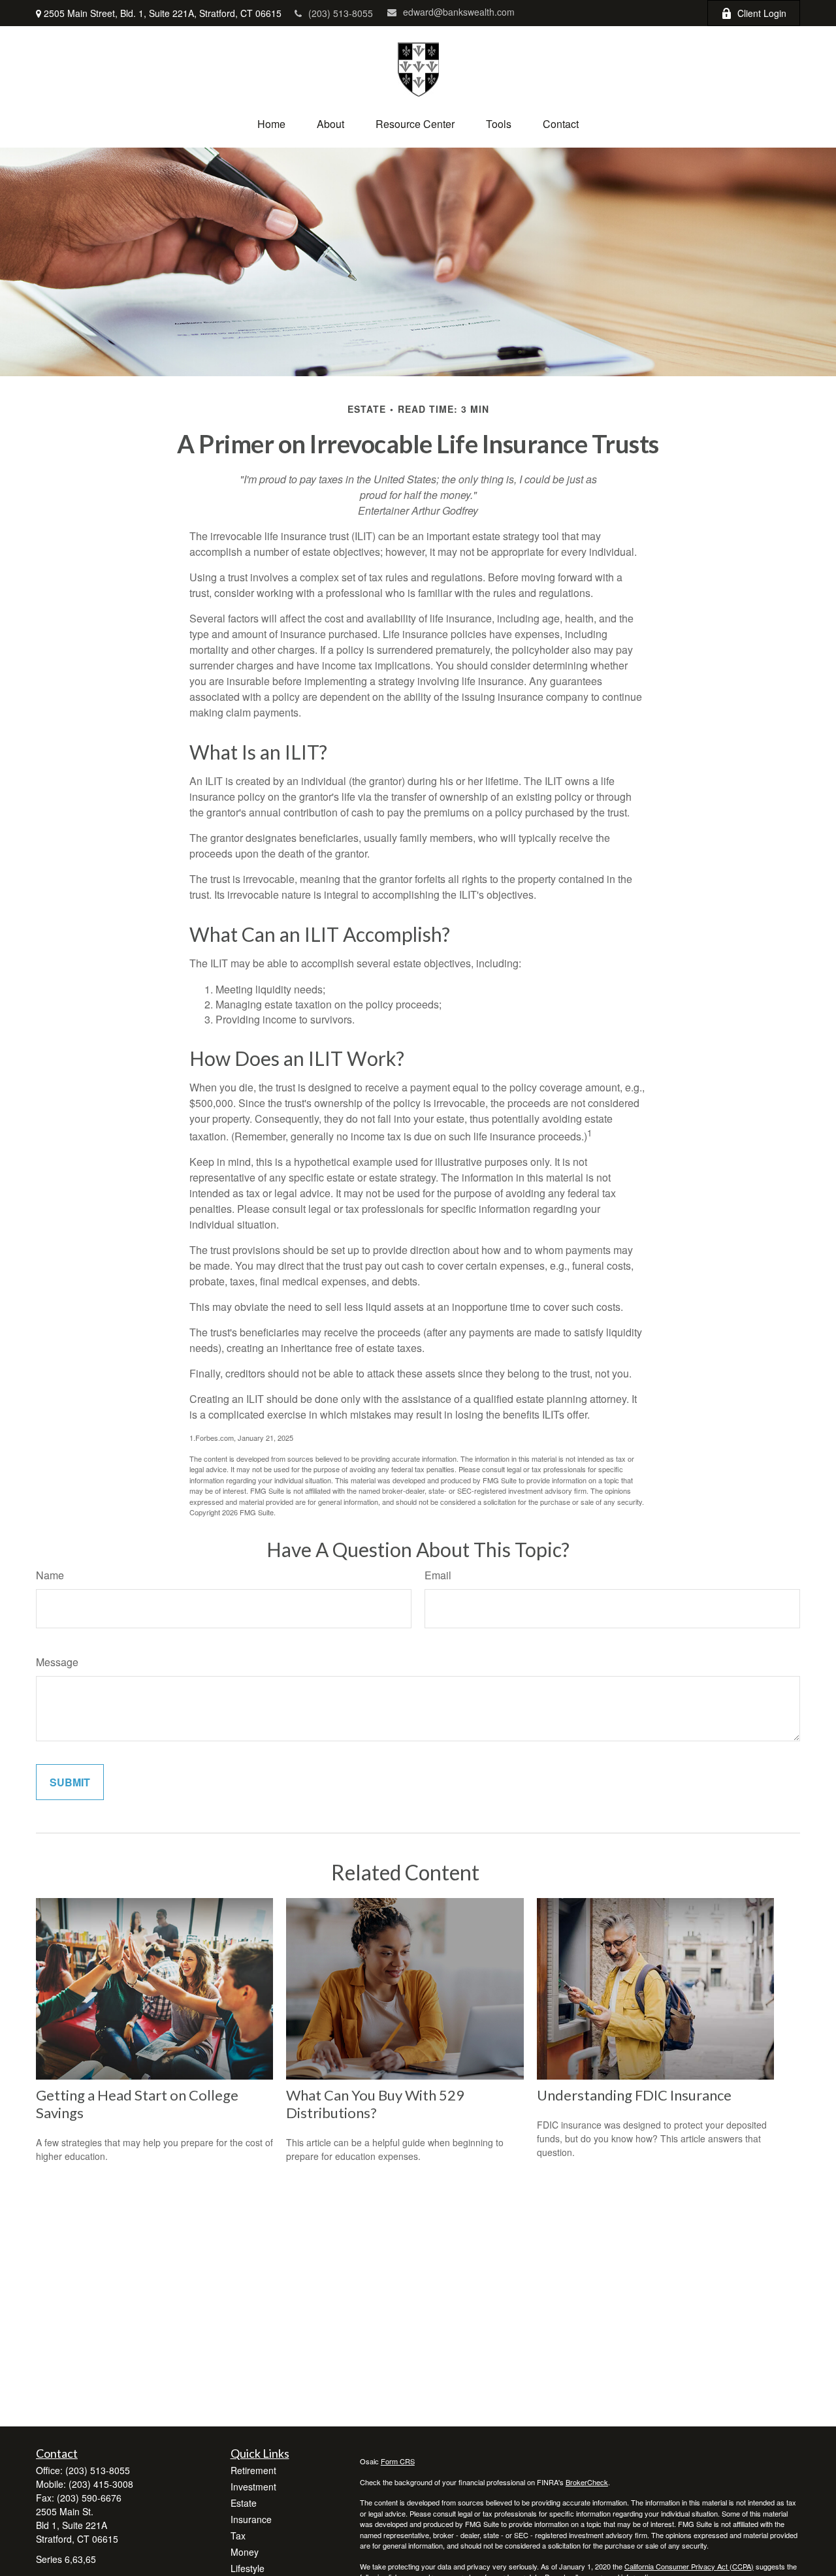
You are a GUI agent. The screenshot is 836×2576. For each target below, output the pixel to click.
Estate (244, 2503)
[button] (271, 124)
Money (245, 2552)
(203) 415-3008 (101, 2484)
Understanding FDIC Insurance (634, 2095)
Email (438, 1575)
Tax (238, 2536)
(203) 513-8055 (341, 13)
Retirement (253, 2470)
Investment (253, 2487)
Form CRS (398, 2461)
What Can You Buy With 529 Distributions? (375, 2104)
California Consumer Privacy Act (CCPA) (689, 2566)
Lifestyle (248, 2568)
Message (57, 1662)
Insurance (251, 2519)
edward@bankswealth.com (459, 12)
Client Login (762, 13)
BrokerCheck (587, 2482)
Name (50, 1575)
